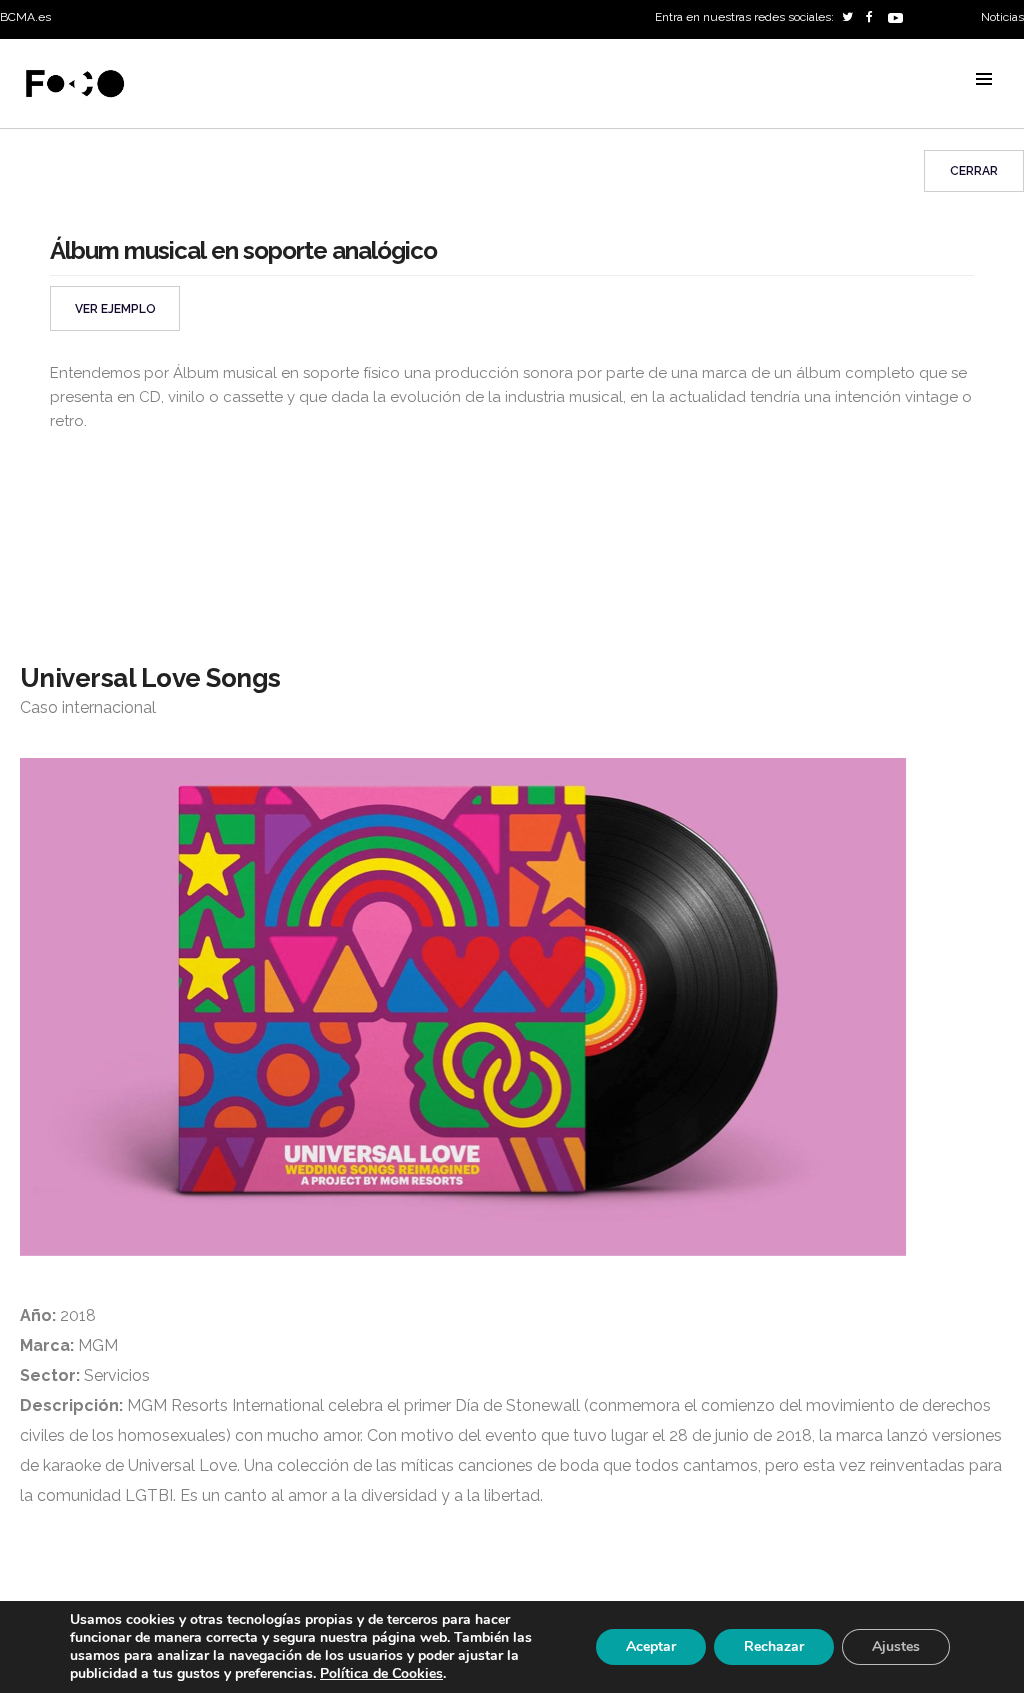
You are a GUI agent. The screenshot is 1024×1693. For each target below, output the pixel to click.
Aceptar (651, 1646)
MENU (984, 79)
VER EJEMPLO (115, 309)
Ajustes (896, 1646)
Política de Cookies (381, 1673)
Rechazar (774, 1646)
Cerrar (974, 171)
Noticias (1002, 17)
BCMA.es (25, 17)
